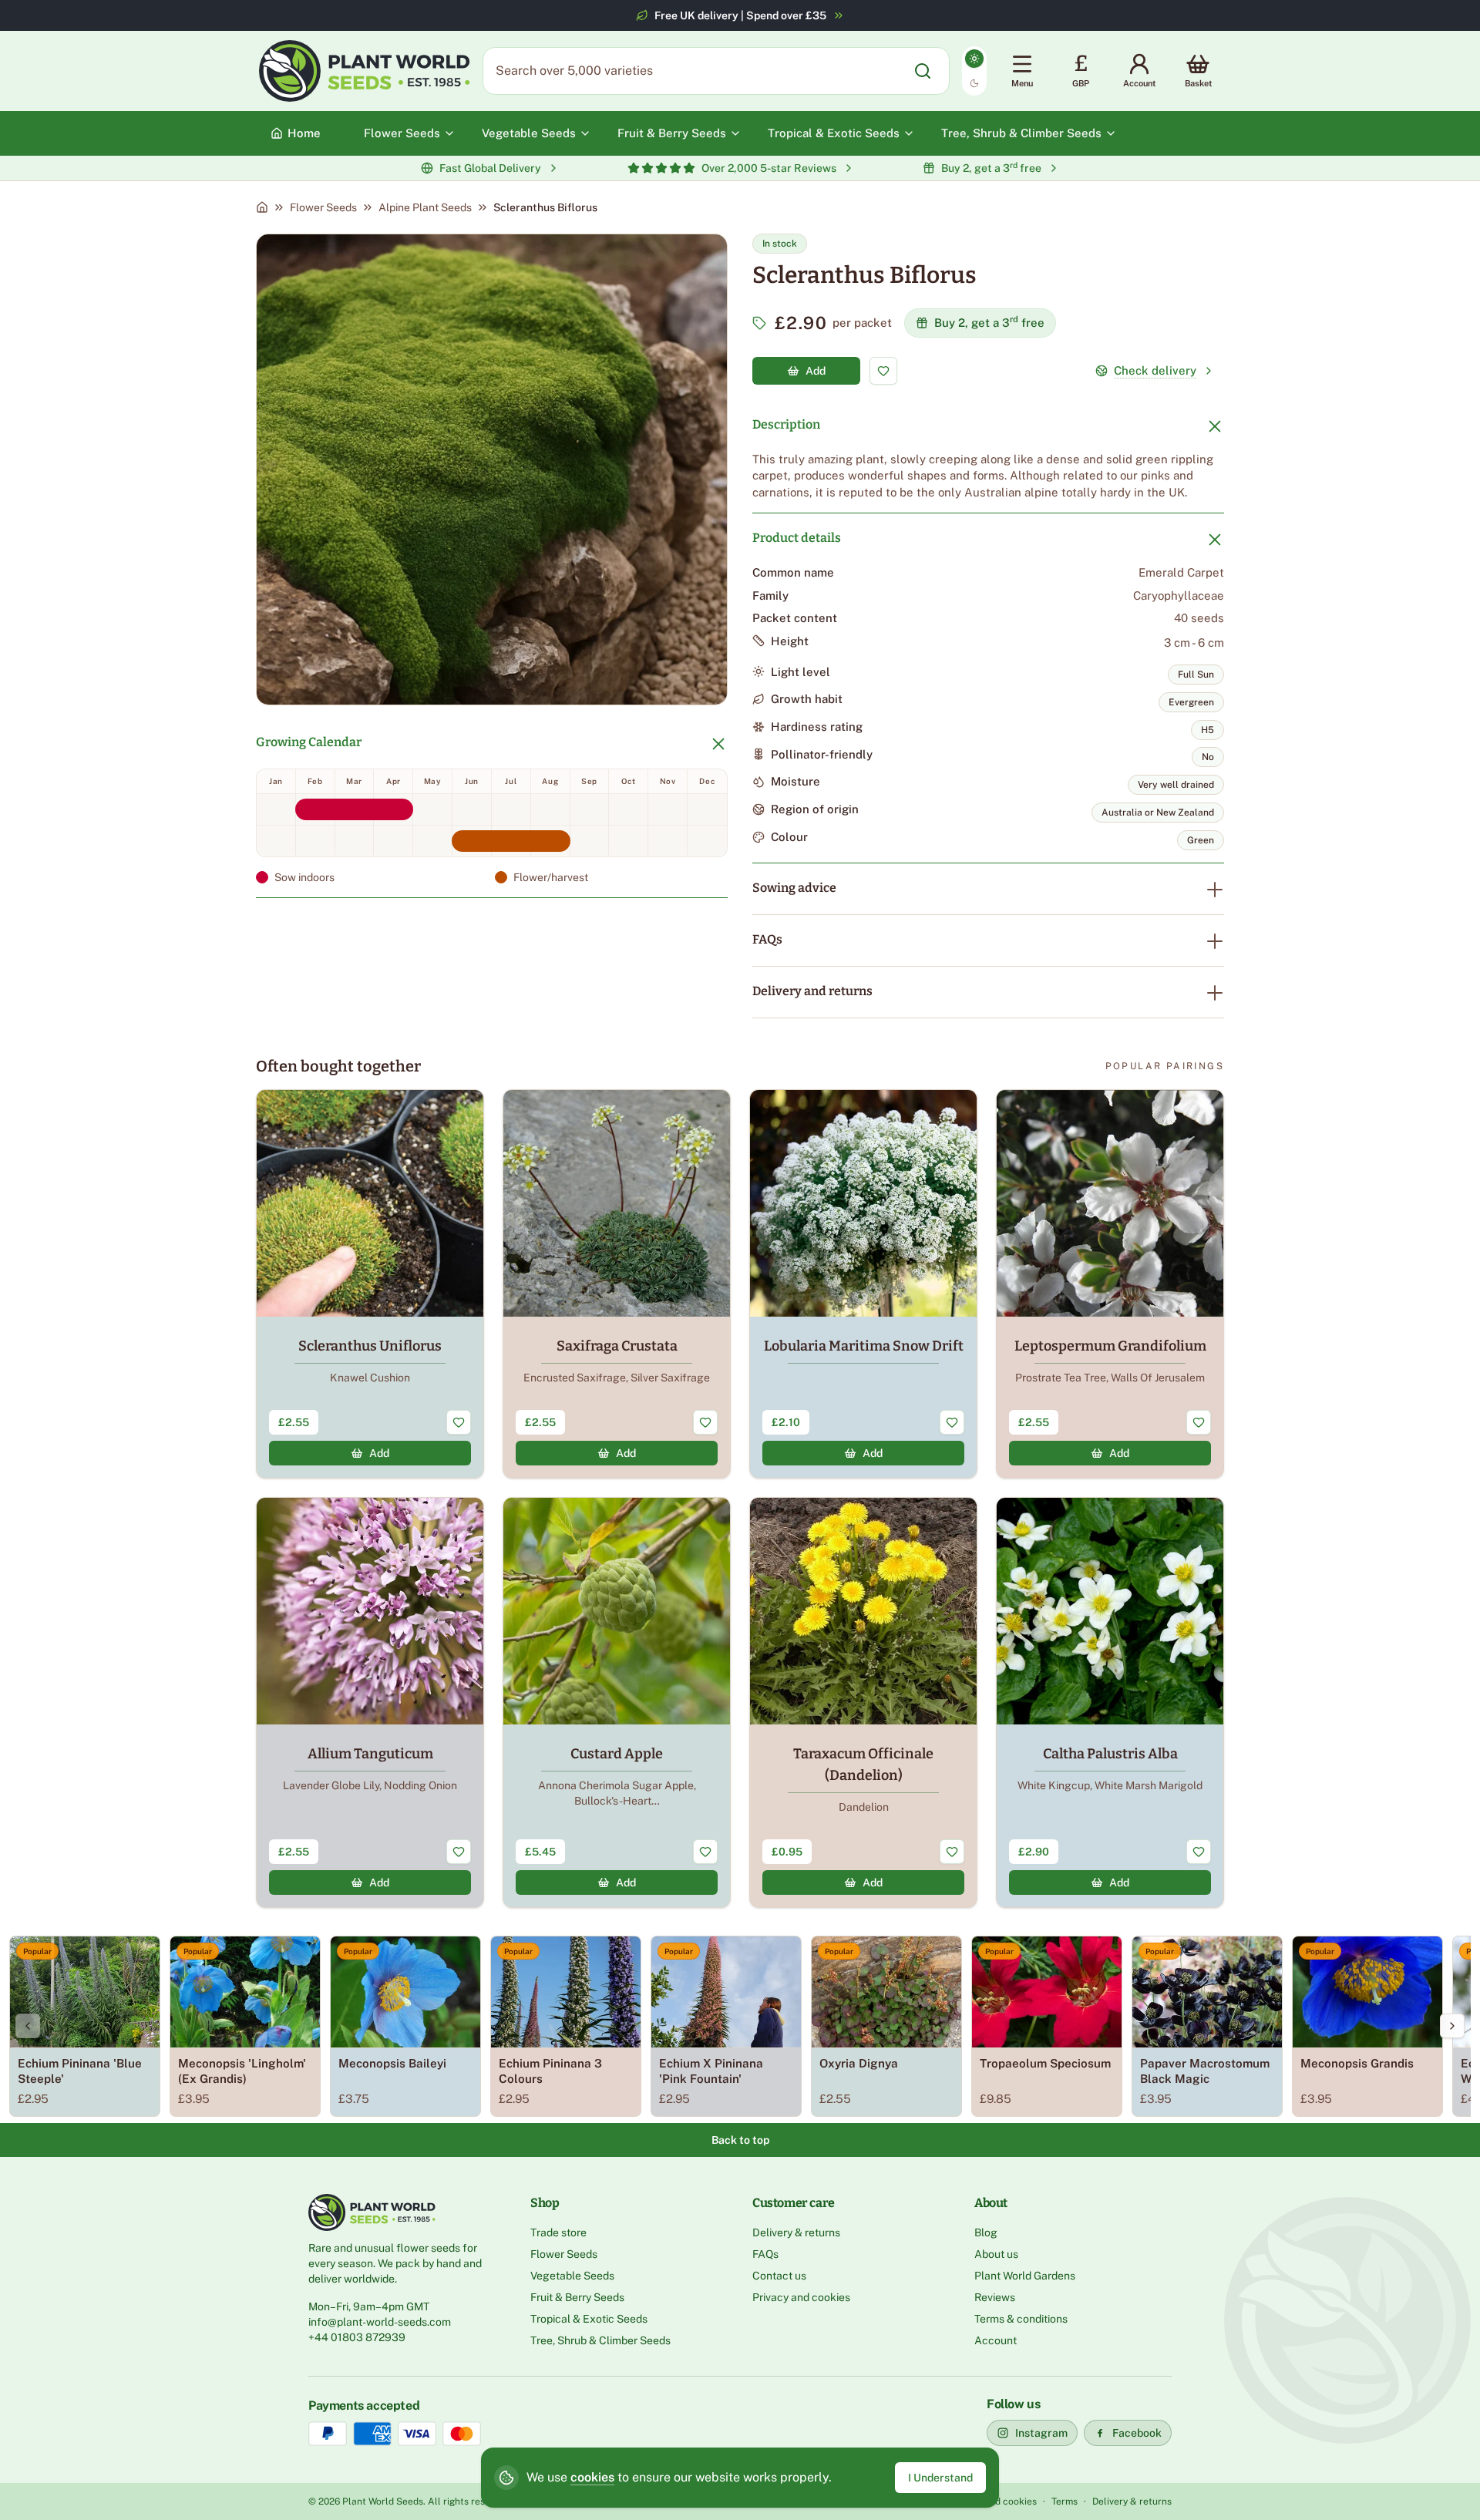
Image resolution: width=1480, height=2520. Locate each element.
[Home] (262, 207)
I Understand (940, 2478)
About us (996, 2254)
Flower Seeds (323, 207)
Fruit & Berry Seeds (577, 2297)
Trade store (558, 2232)
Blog (986, 2232)
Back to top (740, 2140)
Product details (797, 538)
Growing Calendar (309, 742)
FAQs (767, 939)
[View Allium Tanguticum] (370, 1702)
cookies (592, 2477)
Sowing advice (794, 888)
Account (996, 2340)
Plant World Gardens (1025, 2276)
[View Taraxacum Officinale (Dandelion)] (863, 1702)
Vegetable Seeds (572, 2276)
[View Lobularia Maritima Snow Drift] (863, 1284)
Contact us (779, 2276)
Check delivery (1155, 370)
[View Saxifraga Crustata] (617, 1284)
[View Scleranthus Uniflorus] (370, 1284)
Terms (1065, 2501)
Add (816, 371)
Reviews (995, 2297)
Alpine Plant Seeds (425, 207)
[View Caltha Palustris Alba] (1110, 1702)
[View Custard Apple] (617, 1702)
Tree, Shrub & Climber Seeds (600, 2340)
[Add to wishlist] (883, 371)
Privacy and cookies (801, 2297)
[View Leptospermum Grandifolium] (1110, 1284)
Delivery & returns (796, 2232)
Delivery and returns (812, 991)
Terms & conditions (1021, 2319)
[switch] (974, 71)
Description (786, 424)
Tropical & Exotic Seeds (589, 2319)
